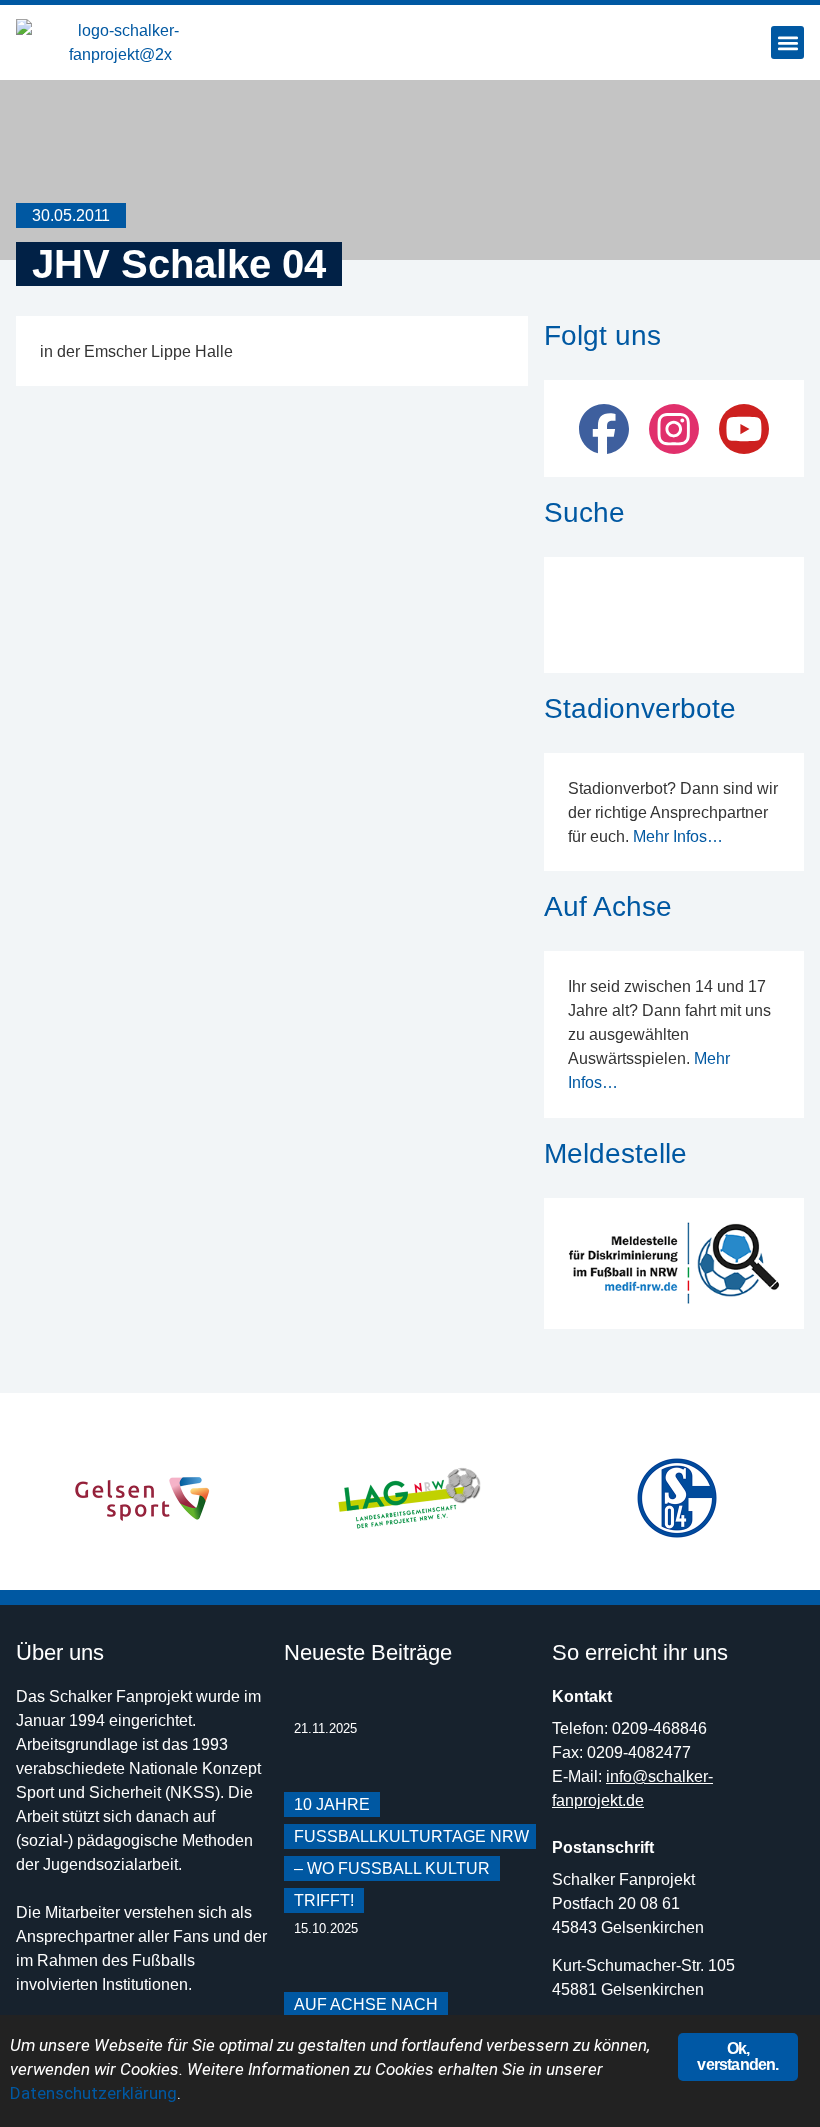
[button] (787, 42)
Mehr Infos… (678, 836)
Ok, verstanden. (737, 2056)
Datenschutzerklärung (93, 2093)
